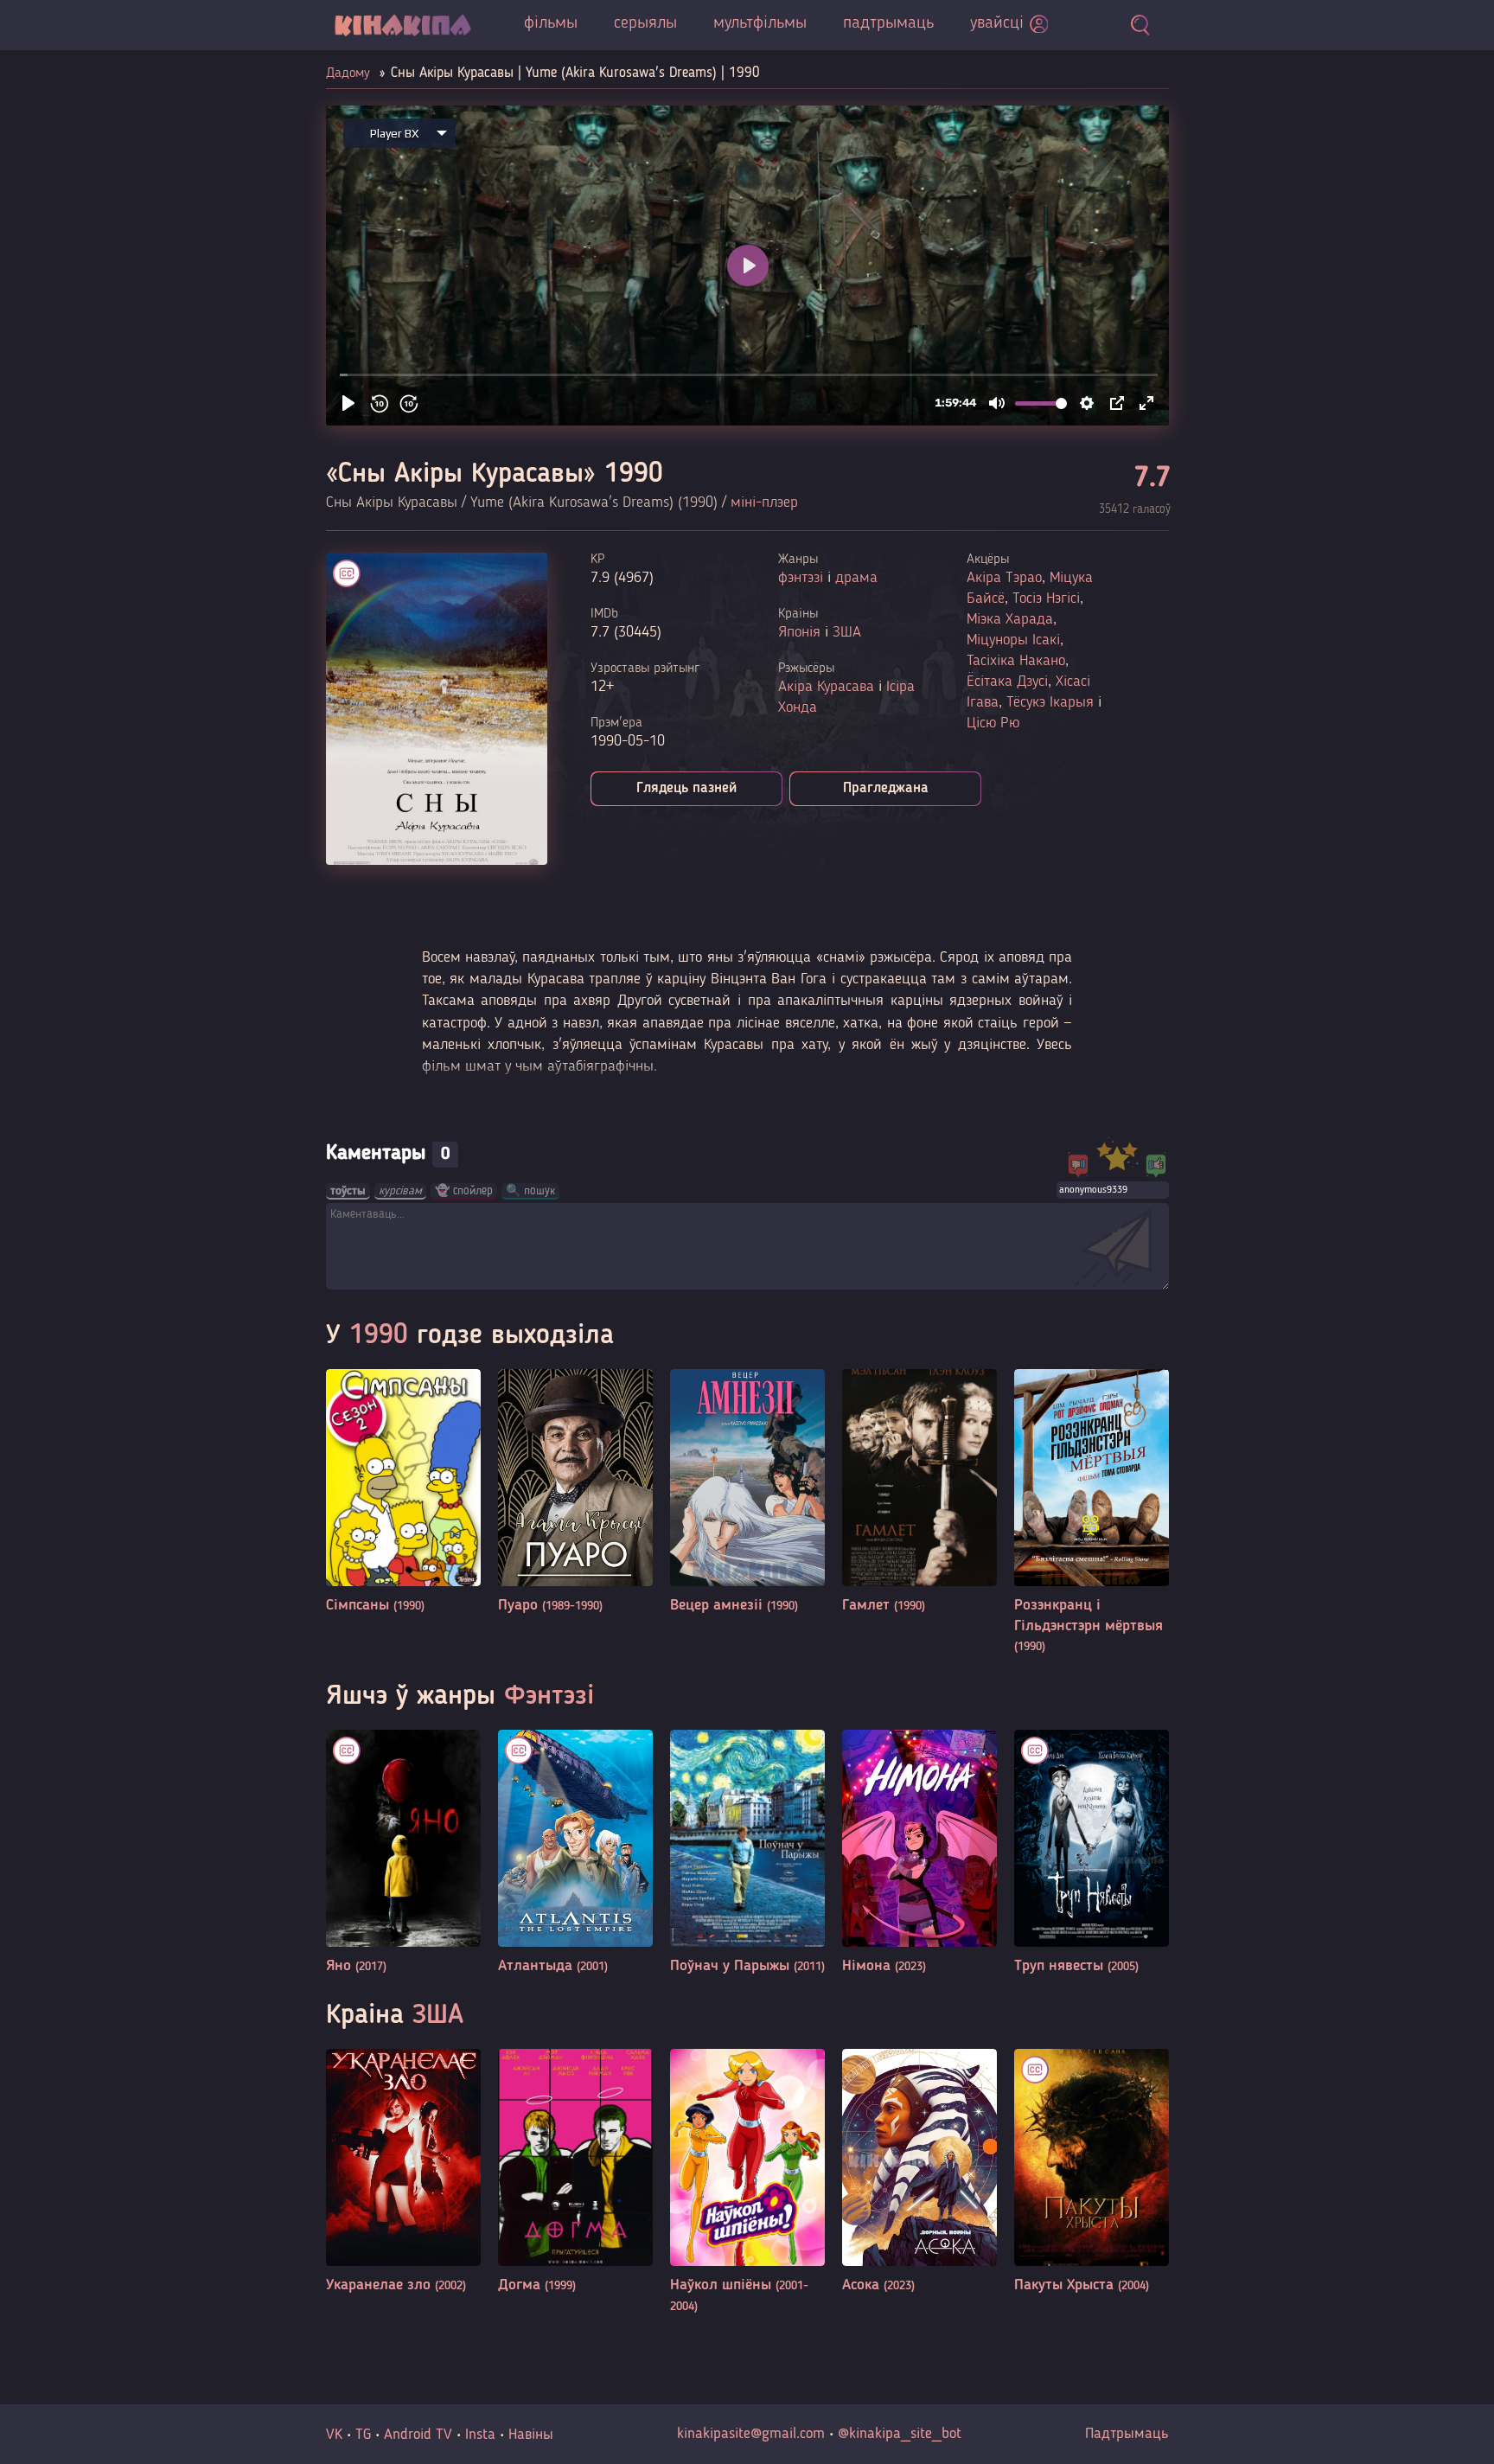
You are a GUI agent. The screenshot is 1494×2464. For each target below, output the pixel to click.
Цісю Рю (993, 723)
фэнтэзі (801, 578)
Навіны (531, 2435)
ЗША (847, 632)
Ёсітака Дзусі (1007, 682)
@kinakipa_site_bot (900, 2434)
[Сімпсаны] (403, 1492)
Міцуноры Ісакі (1013, 640)
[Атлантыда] (575, 1853)
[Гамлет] (919, 1492)
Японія (799, 632)
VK (334, 2435)
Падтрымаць (1127, 2434)
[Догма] (575, 2172)
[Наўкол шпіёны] (747, 2182)
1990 (379, 1336)
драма (856, 578)
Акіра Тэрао (1004, 578)
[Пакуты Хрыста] (1092, 2172)
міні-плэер (764, 502)
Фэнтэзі (549, 1697)
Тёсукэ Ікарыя (1050, 702)
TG (363, 2435)
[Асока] (919, 2172)
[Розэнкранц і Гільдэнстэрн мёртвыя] (1092, 1513)
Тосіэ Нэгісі (1046, 598)
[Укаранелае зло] (403, 2172)
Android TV (418, 2435)
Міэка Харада (1010, 619)
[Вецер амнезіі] (747, 1492)
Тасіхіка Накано (1016, 661)
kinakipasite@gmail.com (751, 2434)
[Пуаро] (575, 1492)
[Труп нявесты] (1092, 1853)
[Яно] (403, 1853)
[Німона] (919, 1853)
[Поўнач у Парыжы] (747, 1853)
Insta (480, 2435)
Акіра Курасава (826, 687)
